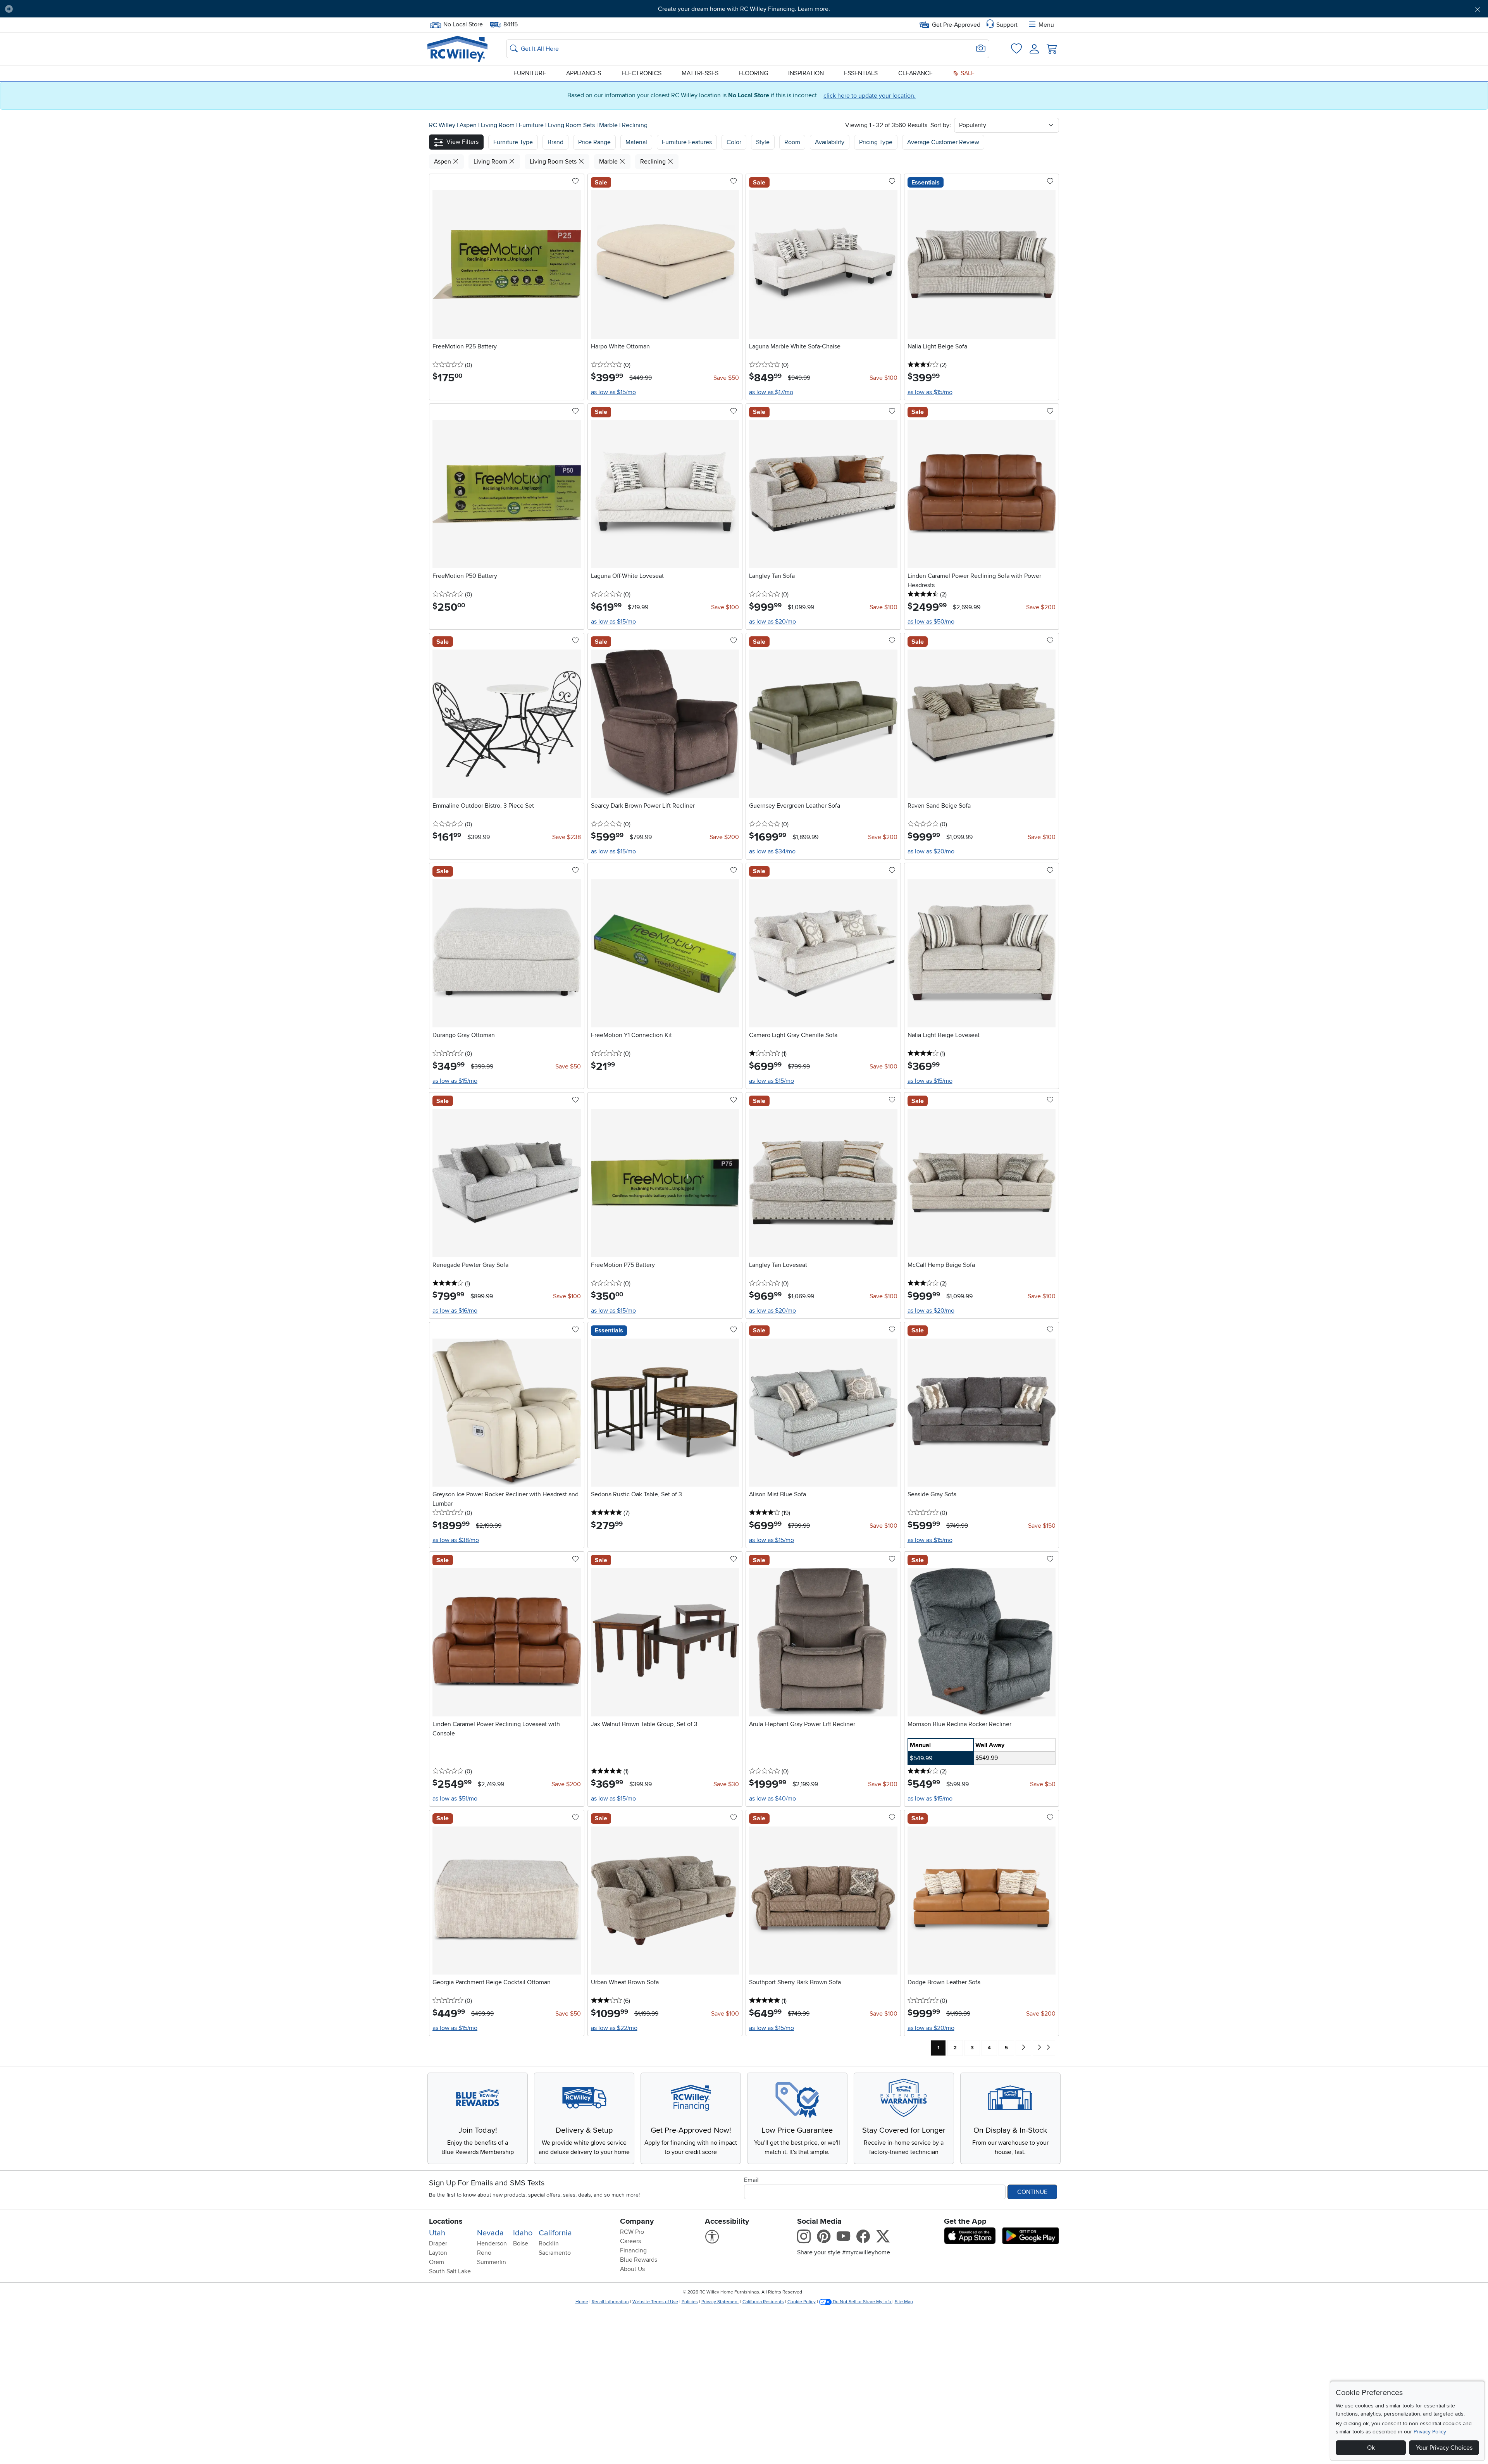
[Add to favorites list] (575, 182)
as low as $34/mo (772, 851)
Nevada (490, 2233)
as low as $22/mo (614, 2028)
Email (751, 2180)
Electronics (642, 73)
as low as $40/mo (772, 1799)
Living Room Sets (572, 125)
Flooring (753, 73)
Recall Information (610, 2302)
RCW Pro (632, 2232)
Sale (967, 73)
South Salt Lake (450, 2271)
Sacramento (555, 2253)
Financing (633, 2250)
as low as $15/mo (613, 392)
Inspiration (806, 73)
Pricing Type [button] (876, 142)
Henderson (492, 2243)
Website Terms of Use (655, 2302)
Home (582, 2302)
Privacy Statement (720, 2302)
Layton (438, 2253)
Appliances (584, 73)
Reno (484, 2253)
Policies (690, 2302)
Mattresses (700, 73)
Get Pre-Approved (956, 25)
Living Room (499, 125)
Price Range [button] (594, 142)
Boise (521, 2243)
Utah (437, 2233)
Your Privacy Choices (1444, 2448)
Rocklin (549, 2243)
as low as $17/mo (771, 392)
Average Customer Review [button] (943, 142)
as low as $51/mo (455, 1799)
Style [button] (763, 142)
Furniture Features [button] (687, 142)
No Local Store (463, 24)
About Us (632, 2269)
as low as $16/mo (455, 1311)
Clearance (915, 73)
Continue (1032, 2192)
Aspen (469, 125)
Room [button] (792, 142)
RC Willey (442, 125)
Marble (609, 125)
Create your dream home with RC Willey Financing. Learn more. (744, 9)
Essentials (861, 73)
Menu (1046, 25)
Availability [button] (830, 142)
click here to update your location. (870, 96)
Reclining (635, 125)
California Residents (763, 2302)
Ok (1371, 2448)
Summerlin (492, 2262)
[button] (131, 9)
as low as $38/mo (456, 1540)
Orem (437, 2262)
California (555, 2233)
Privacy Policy (1430, 2432)
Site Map (904, 2302)
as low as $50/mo (931, 622)
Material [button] (636, 142)
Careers (630, 2241)
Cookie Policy (802, 2302)
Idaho (523, 2233)
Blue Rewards (639, 2260)
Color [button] (734, 142)
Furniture (530, 73)
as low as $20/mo (772, 622)
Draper (438, 2243)
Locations (446, 2221)
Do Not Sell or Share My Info (862, 2302)
